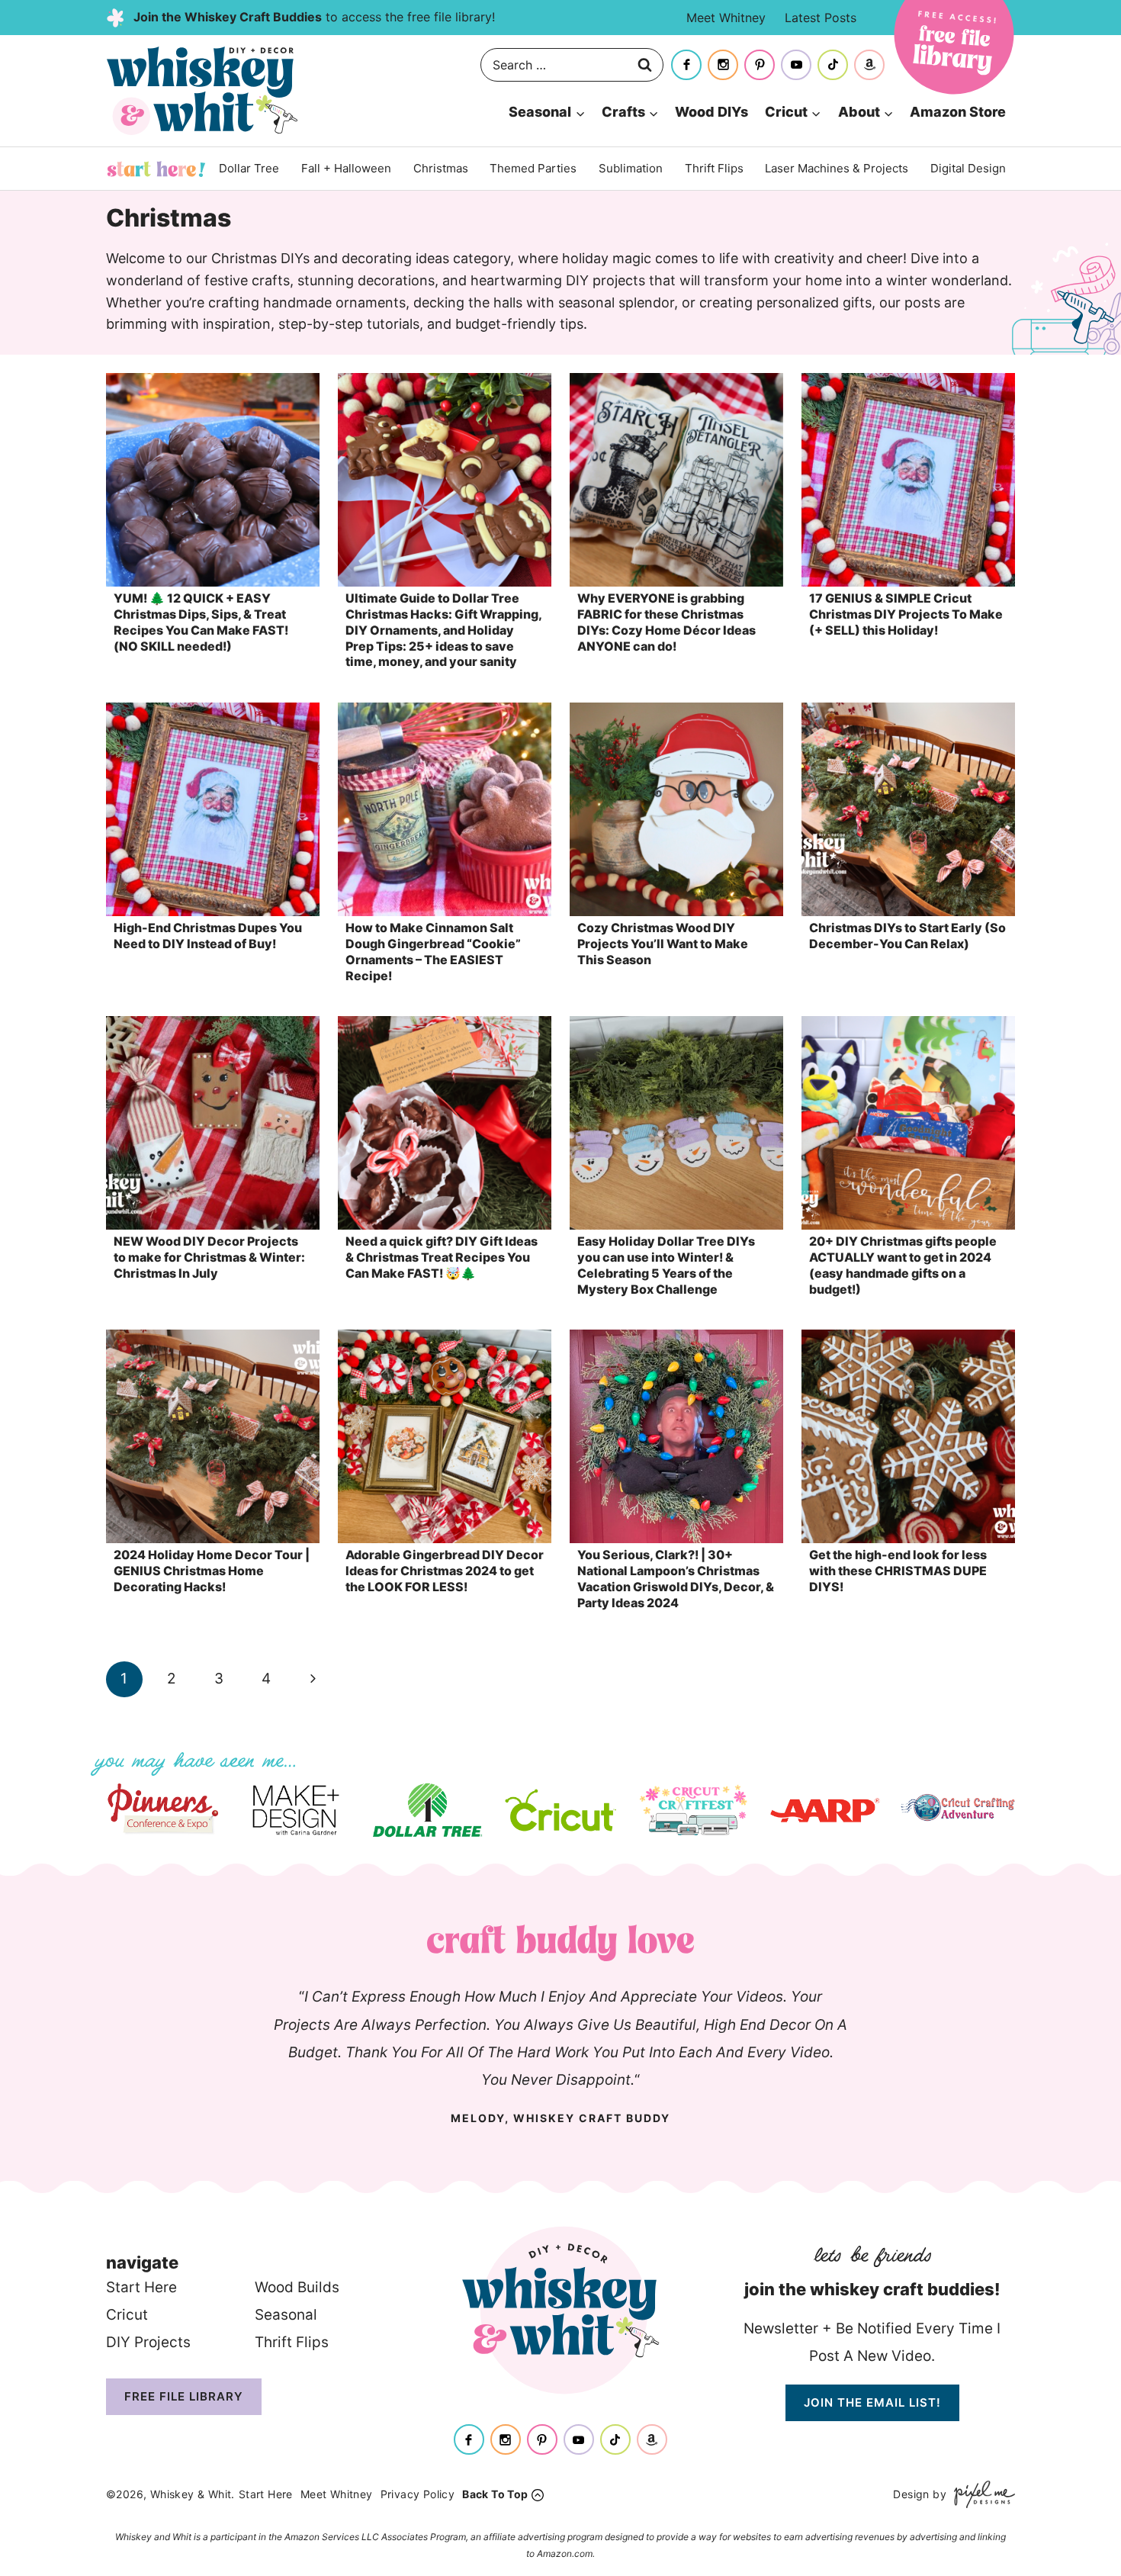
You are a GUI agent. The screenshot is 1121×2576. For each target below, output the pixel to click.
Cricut (127, 2315)
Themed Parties (533, 168)
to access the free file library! (314, 17)
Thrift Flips (714, 168)
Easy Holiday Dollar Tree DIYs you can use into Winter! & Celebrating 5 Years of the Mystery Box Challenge (666, 1265)
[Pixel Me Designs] (981, 2494)
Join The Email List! (872, 2402)
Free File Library (184, 2396)
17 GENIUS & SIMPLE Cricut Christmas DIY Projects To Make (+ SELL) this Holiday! (906, 614)
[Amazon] (869, 65)
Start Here (156, 169)
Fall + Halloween (346, 168)
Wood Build (293, 2287)
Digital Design (968, 168)
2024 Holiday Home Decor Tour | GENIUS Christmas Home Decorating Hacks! (212, 1571)
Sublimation (631, 168)
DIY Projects (148, 2342)
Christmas (441, 168)
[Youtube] (796, 65)
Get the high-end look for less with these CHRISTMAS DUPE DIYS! (898, 1571)
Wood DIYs (711, 112)
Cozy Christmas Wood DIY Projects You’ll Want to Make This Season (663, 944)
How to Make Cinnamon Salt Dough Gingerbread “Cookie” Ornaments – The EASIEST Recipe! (433, 951)
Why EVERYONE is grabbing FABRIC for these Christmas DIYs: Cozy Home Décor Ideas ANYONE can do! (666, 622)
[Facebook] (686, 65)
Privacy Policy (418, 2494)
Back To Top (495, 2494)
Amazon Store (958, 112)
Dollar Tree (249, 168)
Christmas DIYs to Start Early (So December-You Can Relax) (907, 936)
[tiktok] (833, 65)
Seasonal (286, 2315)
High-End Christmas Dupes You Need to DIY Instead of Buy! (208, 936)
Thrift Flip (288, 2342)
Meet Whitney (726, 18)
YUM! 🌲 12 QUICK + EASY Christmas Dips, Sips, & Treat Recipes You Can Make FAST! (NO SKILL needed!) (201, 622)
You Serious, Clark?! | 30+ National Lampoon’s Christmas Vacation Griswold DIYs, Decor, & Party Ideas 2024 (676, 1578)
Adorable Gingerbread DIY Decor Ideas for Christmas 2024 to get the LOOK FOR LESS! (445, 1571)
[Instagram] (723, 65)
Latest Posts (821, 18)
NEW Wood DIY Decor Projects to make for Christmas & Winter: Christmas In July (209, 1257)
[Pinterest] (760, 65)
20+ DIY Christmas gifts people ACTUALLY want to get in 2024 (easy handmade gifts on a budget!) (903, 1265)
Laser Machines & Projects (837, 168)
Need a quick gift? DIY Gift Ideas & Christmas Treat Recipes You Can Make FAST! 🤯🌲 (442, 1257)
